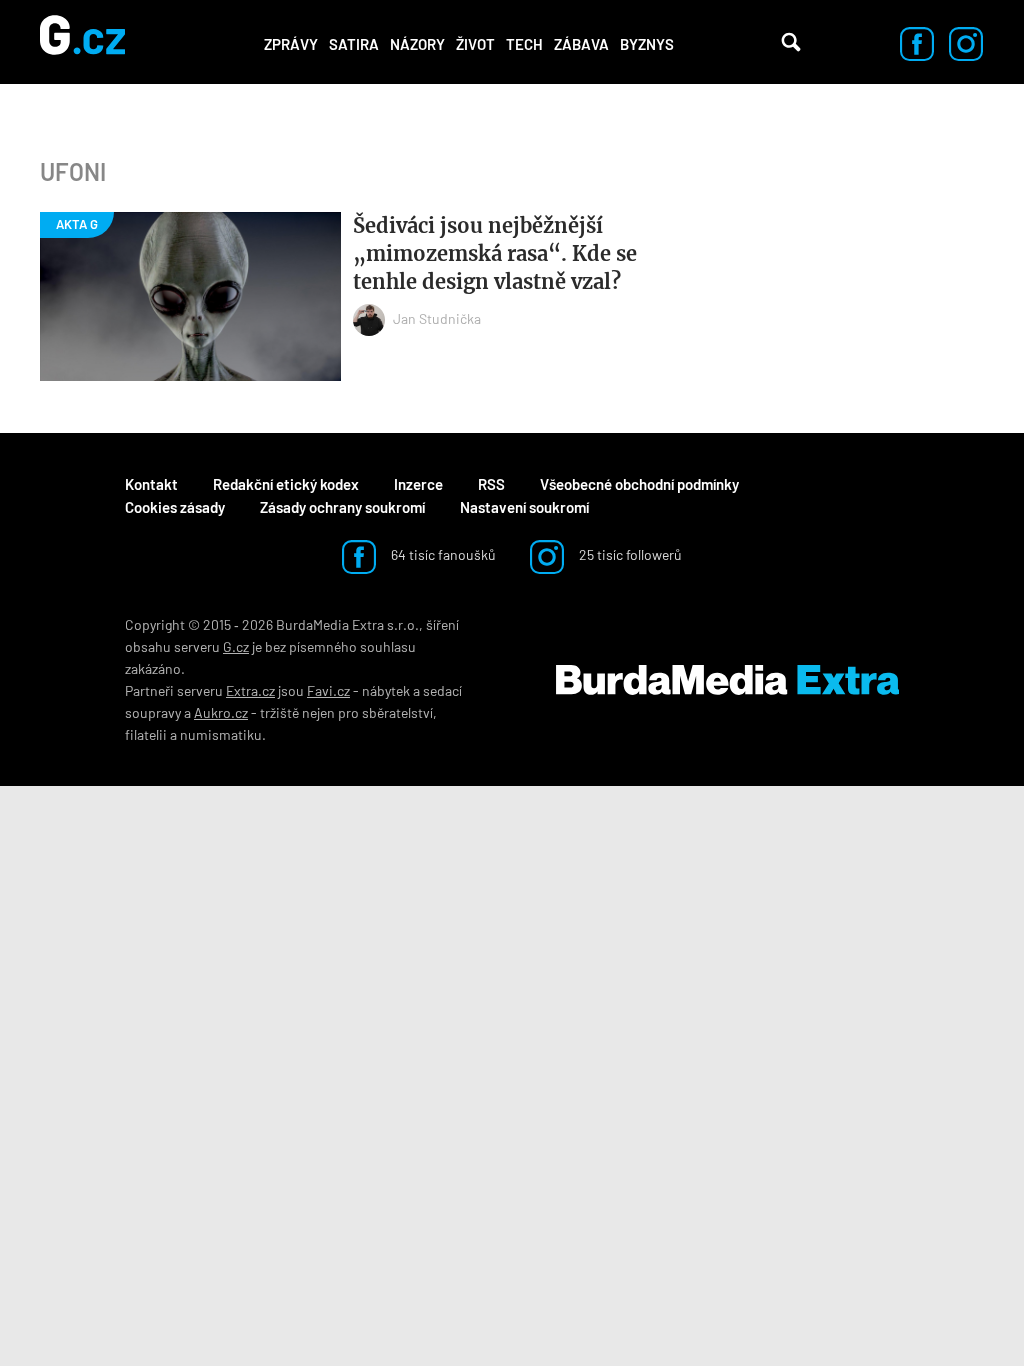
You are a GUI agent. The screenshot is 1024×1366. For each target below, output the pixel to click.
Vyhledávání (791, 42)
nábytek (386, 690)
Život (475, 44)
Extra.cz (250, 690)
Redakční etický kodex (286, 484)
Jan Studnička (437, 318)
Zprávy (291, 44)
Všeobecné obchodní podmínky (639, 484)
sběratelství (397, 712)
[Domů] (82, 42)
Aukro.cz (221, 712)
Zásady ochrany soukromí (342, 507)
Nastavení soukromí (524, 507)
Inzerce (418, 484)
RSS (491, 484)
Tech (524, 44)
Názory (417, 44)
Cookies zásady (175, 507)
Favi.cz (328, 690)
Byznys (647, 44)
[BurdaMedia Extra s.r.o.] (727, 680)
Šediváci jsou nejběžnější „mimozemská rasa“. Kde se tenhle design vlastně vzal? (495, 253)
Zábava (581, 44)
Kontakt (151, 484)
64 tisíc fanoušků (442, 554)
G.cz (236, 646)
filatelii (146, 734)
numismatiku (221, 734)
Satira (354, 44)
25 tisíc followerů (629, 554)
